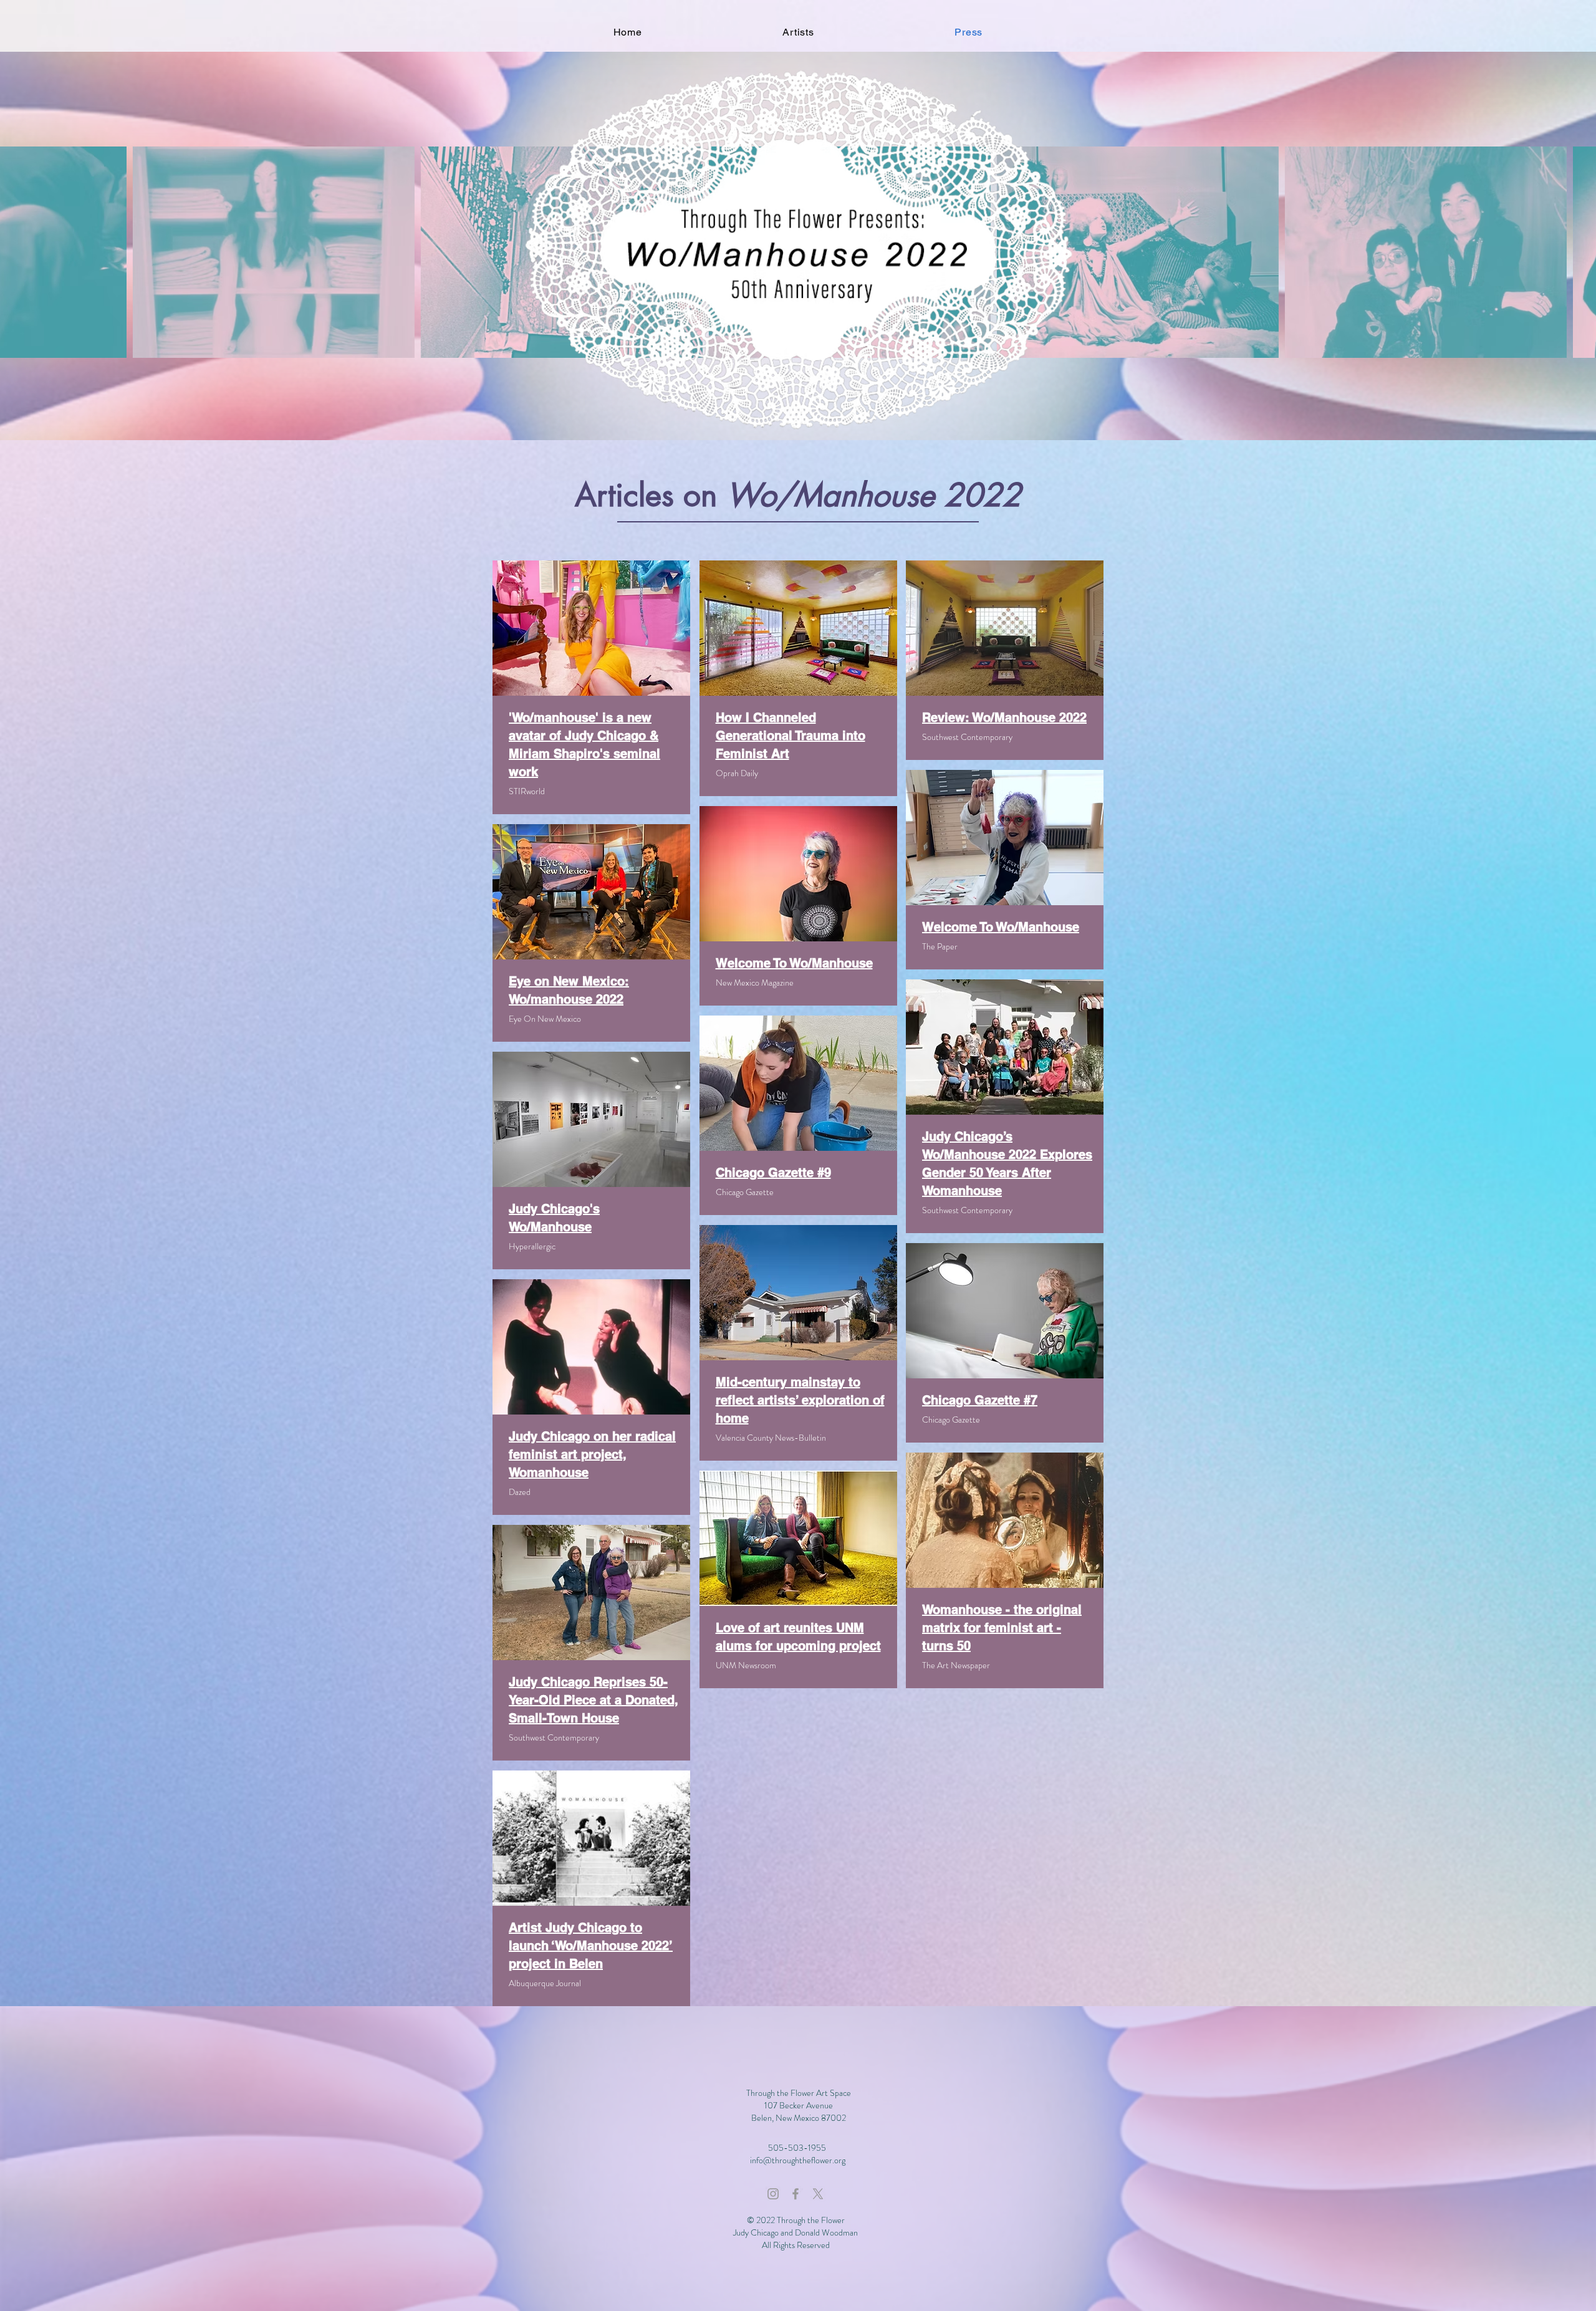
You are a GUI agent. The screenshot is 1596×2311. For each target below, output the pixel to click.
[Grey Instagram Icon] (773, 2194)
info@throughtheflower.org (798, 2160)
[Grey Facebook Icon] (796, 2194)
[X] (818, 2194)
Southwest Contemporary (967, 737)
